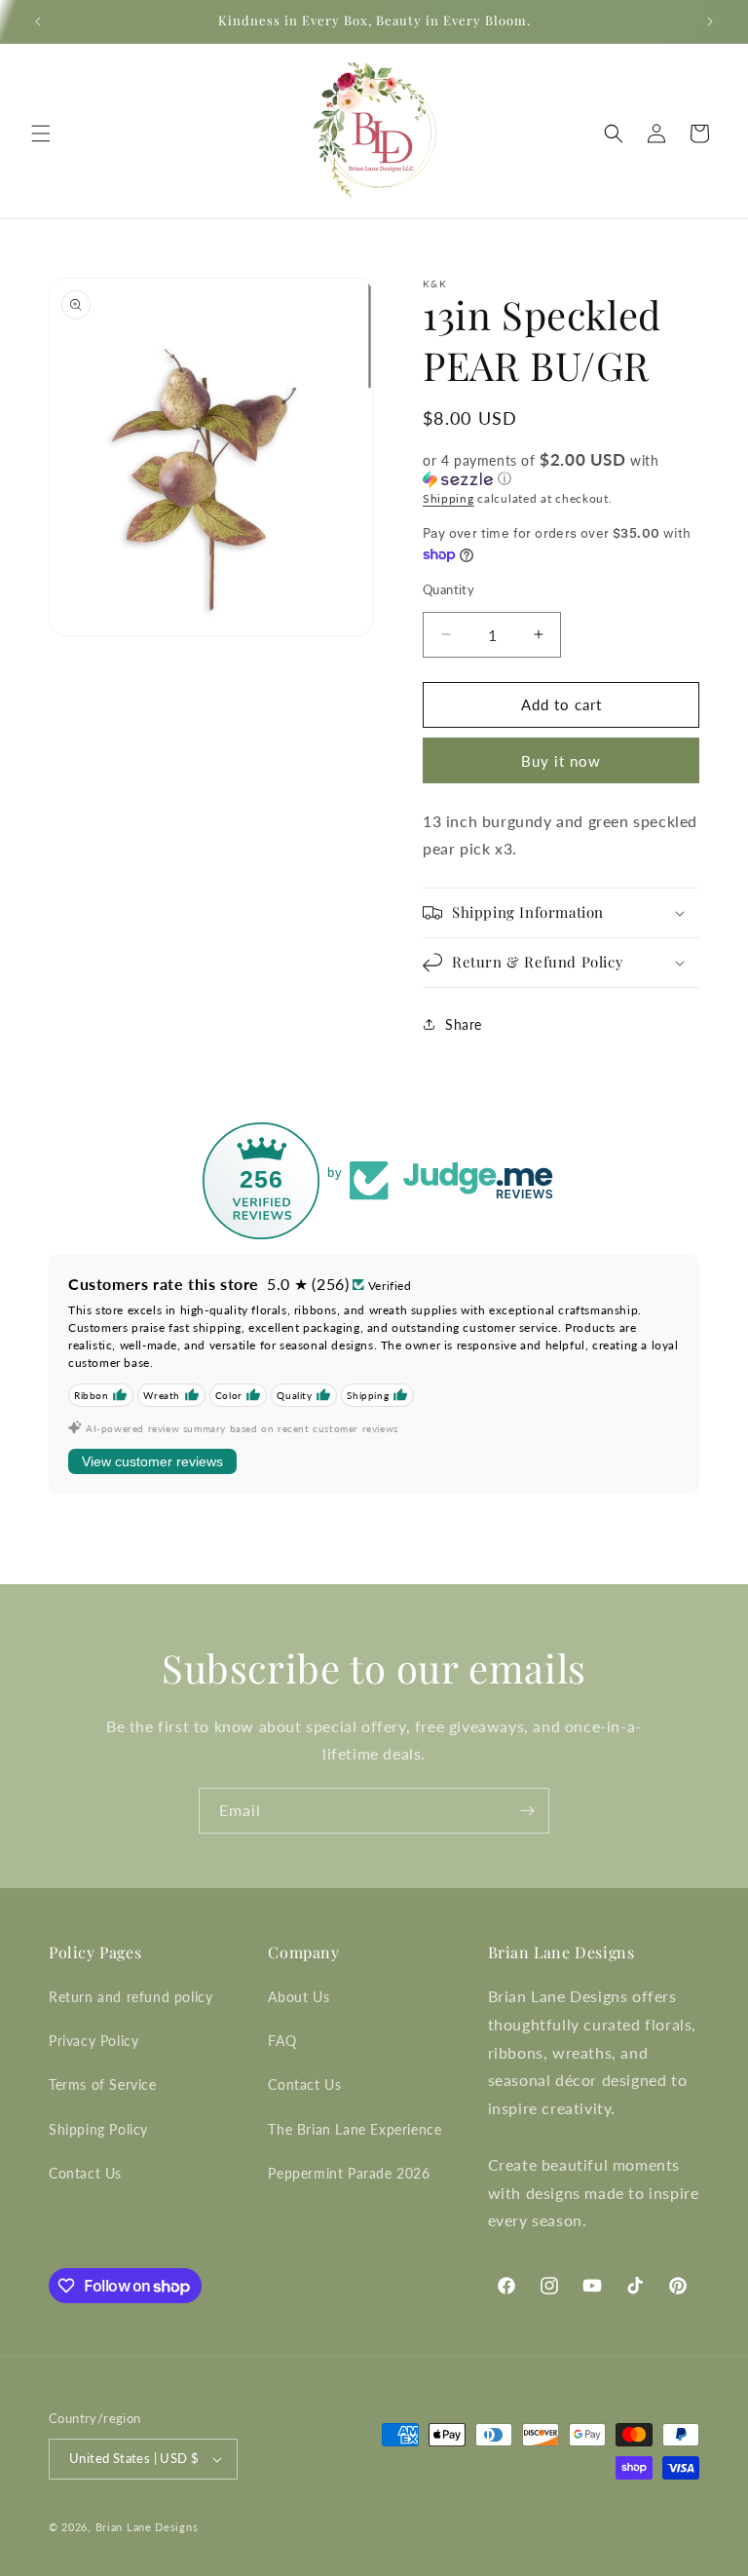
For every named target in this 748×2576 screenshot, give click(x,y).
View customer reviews (152, 1461)
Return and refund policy (131, 1997)
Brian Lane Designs (147, 2527)
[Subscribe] (527, 1811)
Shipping (449, 498)
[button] (41, 133)
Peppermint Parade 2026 (349, 2173)
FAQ (282, 2041)
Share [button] (464, 1024)
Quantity (449, 589)
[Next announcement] (710, 21)
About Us (299, 1997)
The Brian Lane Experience (355, 2129)
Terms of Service (103, 2084)
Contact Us (85, 2173)
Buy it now (561, 761)
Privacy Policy (93, 2041)
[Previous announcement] (38, 21)
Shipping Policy (98, 2129)
